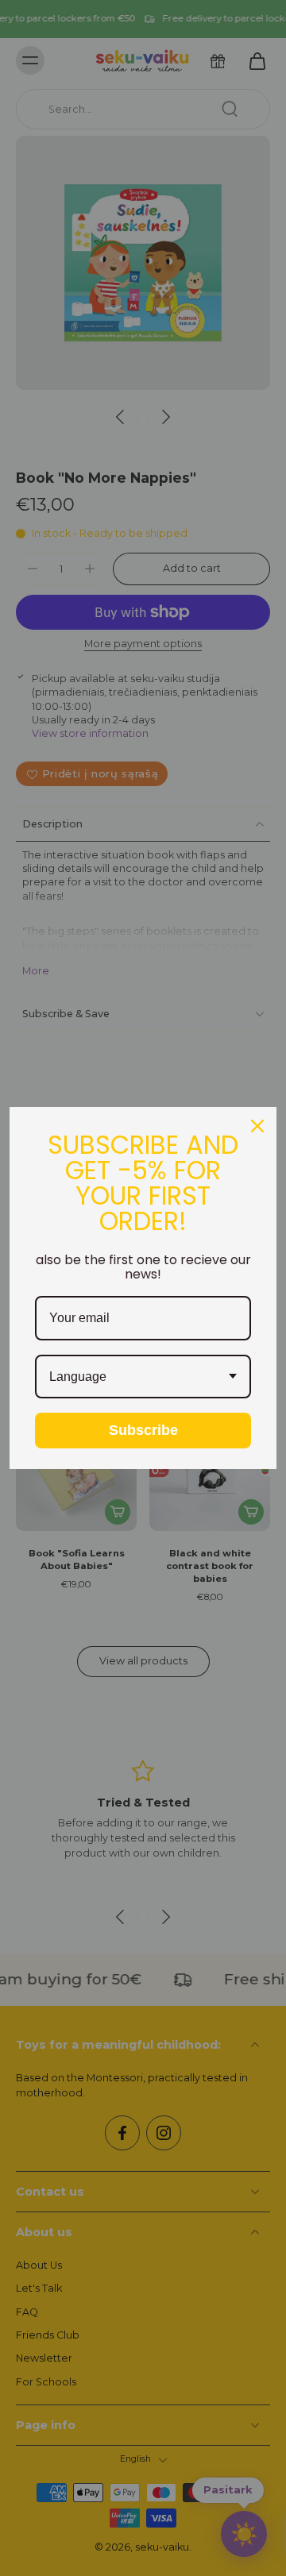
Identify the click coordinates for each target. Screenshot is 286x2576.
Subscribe (143, 1430)
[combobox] (143, 1377)
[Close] (257, 1126)
